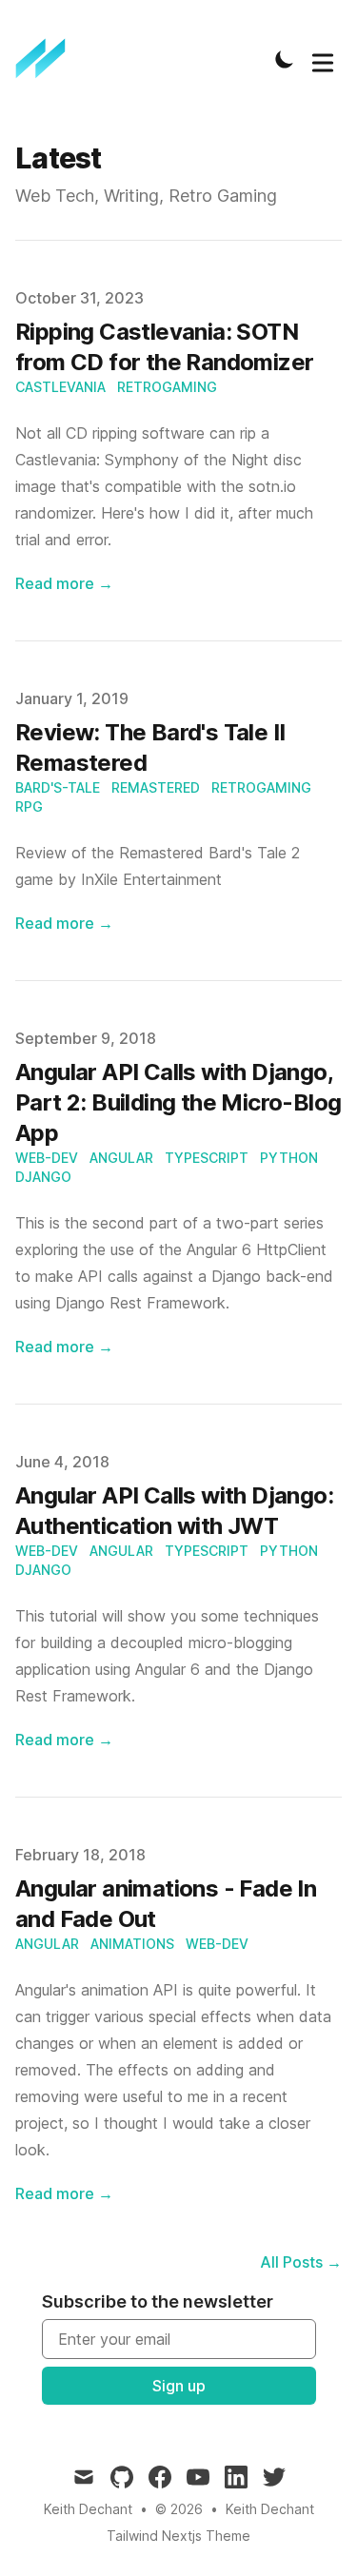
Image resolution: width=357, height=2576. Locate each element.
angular (121, 1158)
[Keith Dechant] (47, 59)
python (289, 1158)
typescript (207, 1158)
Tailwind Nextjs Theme (178, 2536)
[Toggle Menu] (323, 59)
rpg (29, 806)
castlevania (60, 387)
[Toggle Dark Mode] (285, 59)
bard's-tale (58, 787)
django (43, 1177)
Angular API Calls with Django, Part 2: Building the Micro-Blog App (178, 1102)
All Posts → (301, 2262)
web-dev (47, 1158)
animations (132, 1944)
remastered (156, 787)
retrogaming (167, 387)
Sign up (179, 2386)
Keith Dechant (270, 2509)
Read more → (64, 583)
